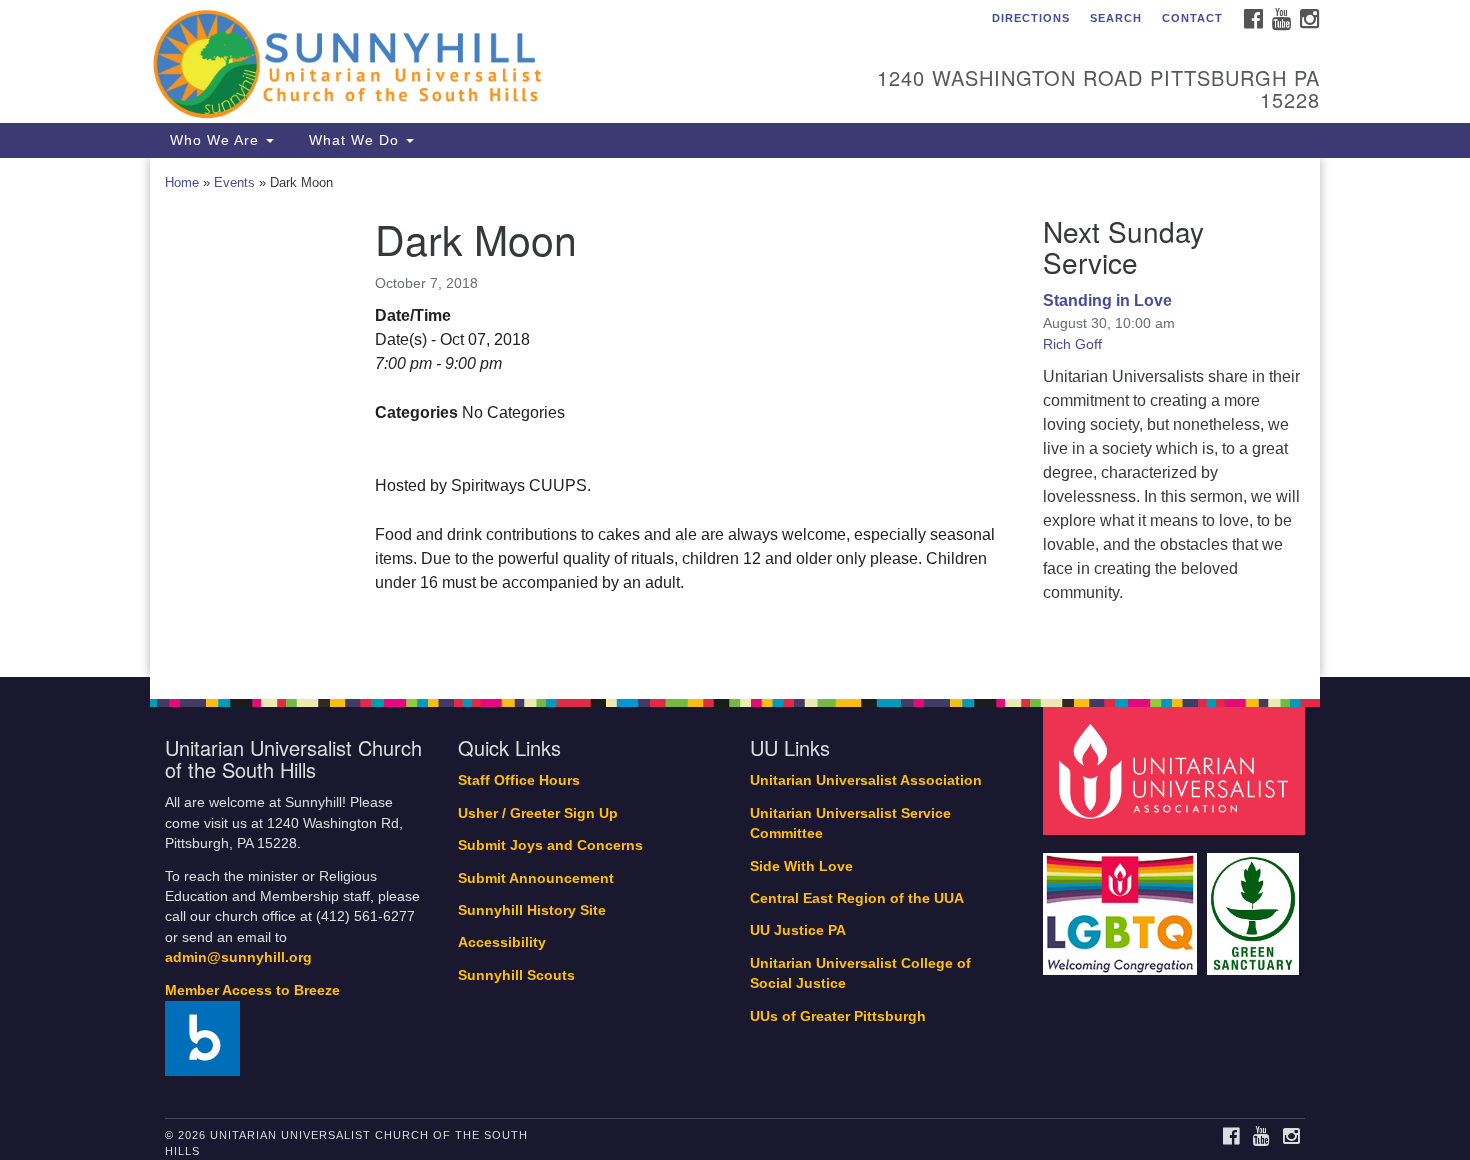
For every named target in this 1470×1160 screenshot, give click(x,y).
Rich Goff (1072, 344)
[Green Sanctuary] (1255, 903)
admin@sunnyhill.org (238, 957)
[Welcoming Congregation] (1123, 903)
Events (234, 182)
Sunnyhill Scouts (516, 975)
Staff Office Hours (519, 780)
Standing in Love (1107, 300)
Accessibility (502, 942)
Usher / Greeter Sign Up (538, 813)
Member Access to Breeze (252, 990)
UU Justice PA (798, 930)
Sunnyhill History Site (532, 910)
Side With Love (801, 866)
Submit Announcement (536, 878)
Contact (1192, 18)
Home (182, 182)
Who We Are (214, 140)
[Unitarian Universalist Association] (1177, 770)
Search (1116, 18)
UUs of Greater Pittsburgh (838, 1016)
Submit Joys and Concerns (550, 845)
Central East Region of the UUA (857, 898)
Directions (1031, 18)
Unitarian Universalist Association (866, 780)
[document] (735, 418)
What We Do (354, 140)
